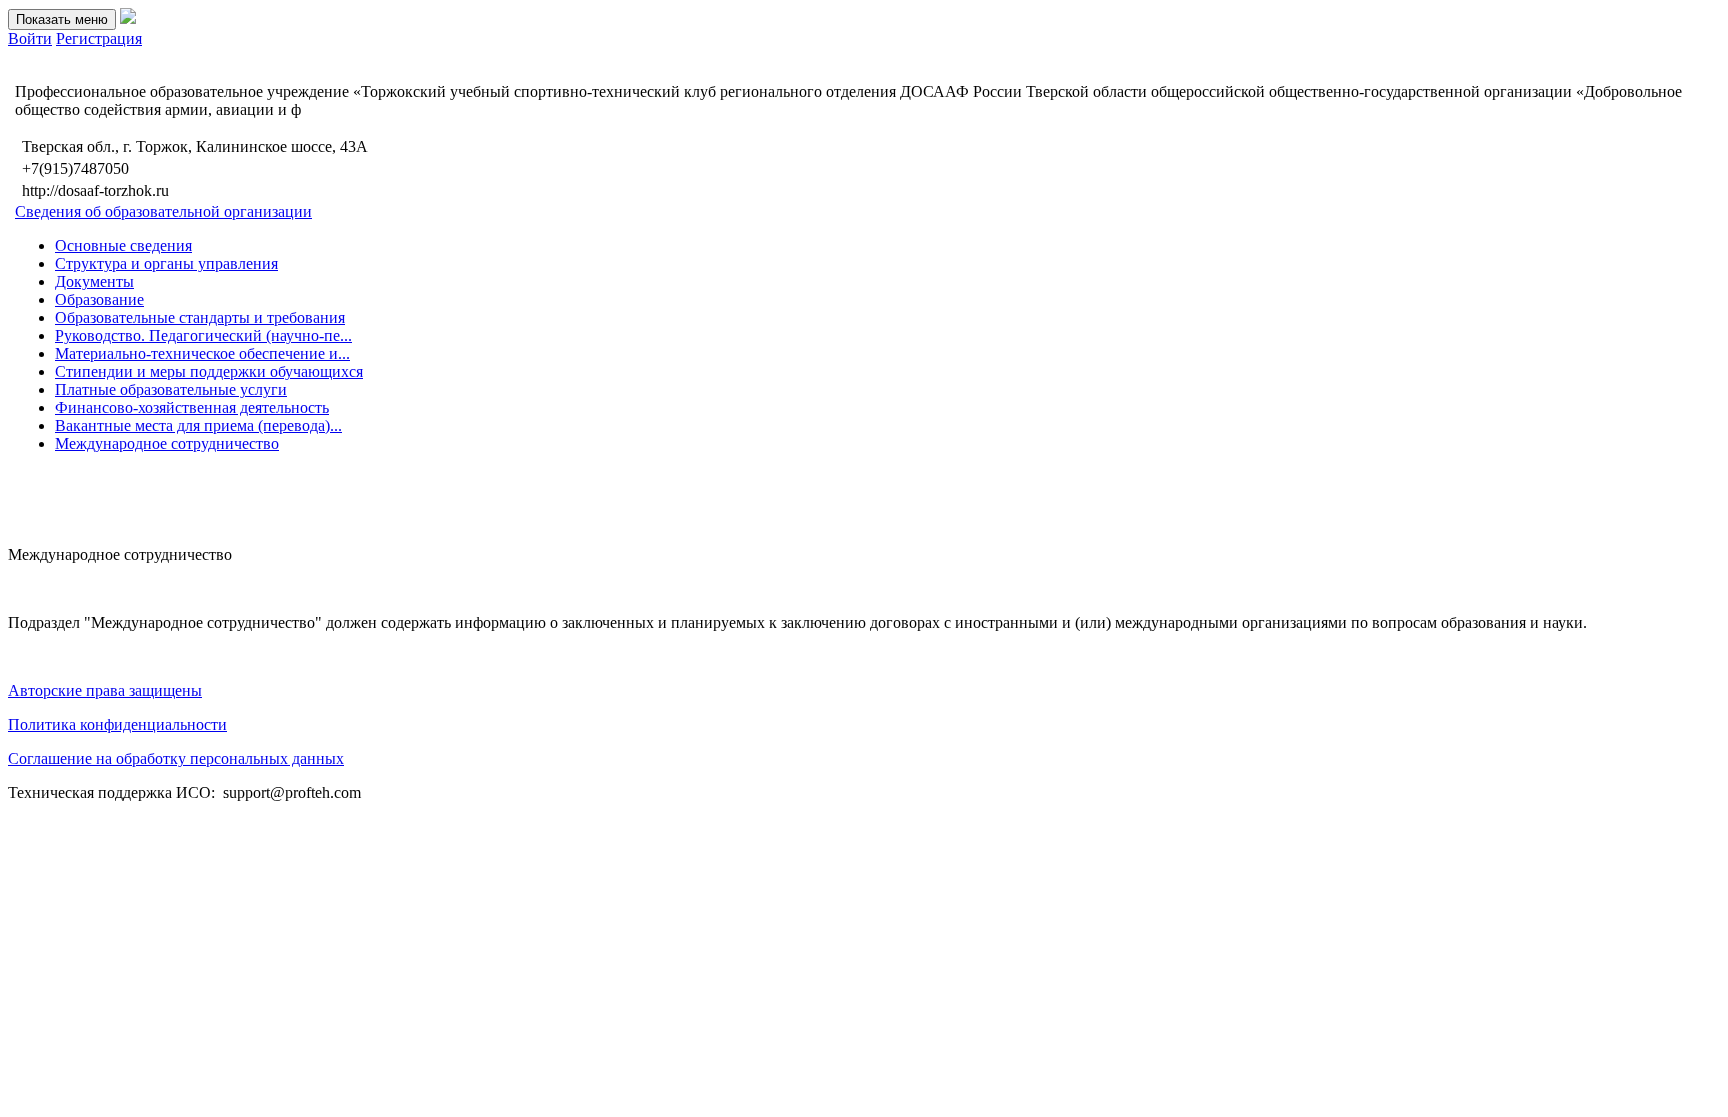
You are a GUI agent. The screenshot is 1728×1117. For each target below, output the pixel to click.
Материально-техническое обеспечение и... (202, 353)
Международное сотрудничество (167, 443)
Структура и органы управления (166, 263)
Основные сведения (123, 245)
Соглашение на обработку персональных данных (176, 758)
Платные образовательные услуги (171, 389)
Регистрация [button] (99, 38)
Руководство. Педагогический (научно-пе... (203, 335)
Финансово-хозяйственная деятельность (192, 407)
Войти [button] (30, 38)
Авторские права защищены (105, 690)
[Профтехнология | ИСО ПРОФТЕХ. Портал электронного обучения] (128, 18)
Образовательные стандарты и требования (200, 317)
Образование (99, 299)
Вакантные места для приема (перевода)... (198, 425)
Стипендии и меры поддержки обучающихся (209, 371)
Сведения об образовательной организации (163, 211)
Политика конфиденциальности (117, 724)
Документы (94, 281)
